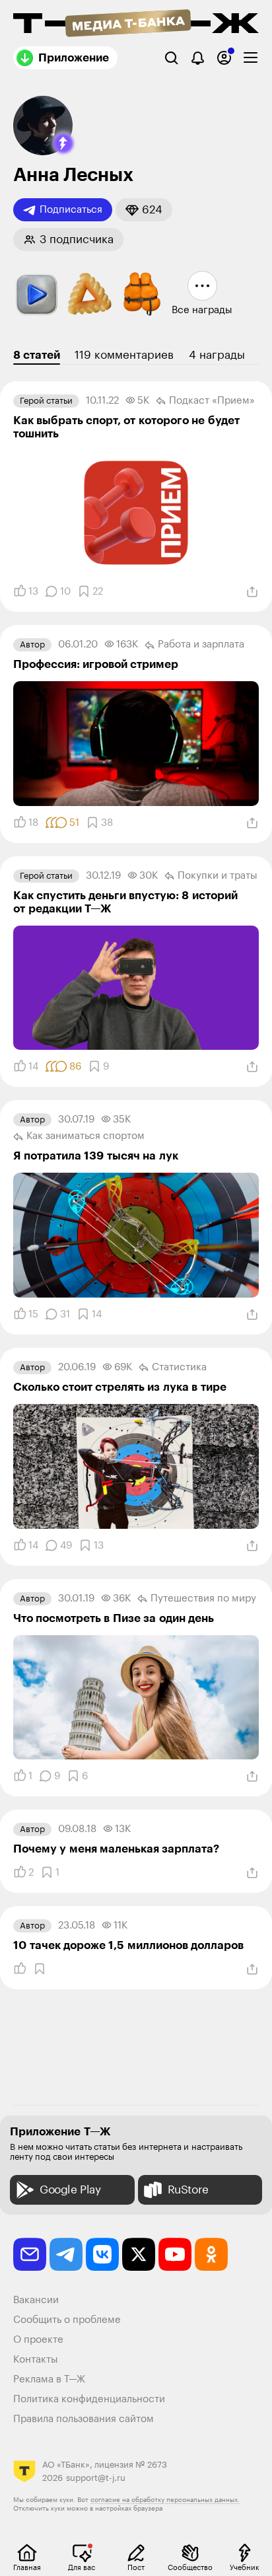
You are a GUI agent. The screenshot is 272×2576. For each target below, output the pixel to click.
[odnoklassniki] (211, 2254)
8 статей (37, 355)
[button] (63, 143)
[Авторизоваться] (224, 58)
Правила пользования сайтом (84, 2419)
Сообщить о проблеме (67, 2320)
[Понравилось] (20, 1969)
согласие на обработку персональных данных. (165, 2500)
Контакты (36, 2360)
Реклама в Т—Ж (49, 2379)
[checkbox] (251, 58)
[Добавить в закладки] (40, 1969)
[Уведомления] (198, 58)
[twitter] (139, 2254)
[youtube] (175, 2254)
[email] (30, 2254)
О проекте (38, 2340)
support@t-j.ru (96, 2478)
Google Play (70, 2190)
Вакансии (36, 2300)
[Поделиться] (252, 592)
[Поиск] (171, 58)
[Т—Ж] (136, 24)
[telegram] (66, 2254)
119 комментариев (124, 355)
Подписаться (71, 210)
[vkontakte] (102, 2254)
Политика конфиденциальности (89, 2399)
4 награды (217, 355)
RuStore (188, 2190)
